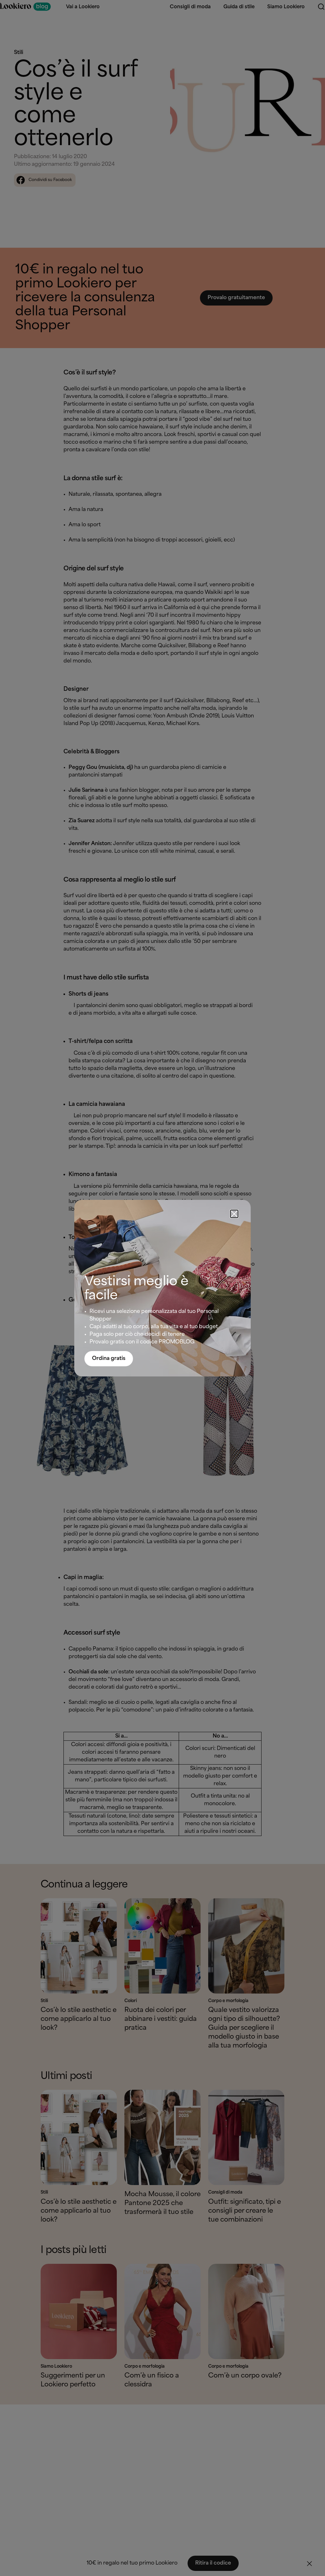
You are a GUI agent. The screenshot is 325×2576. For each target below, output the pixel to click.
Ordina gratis (109, 1359)
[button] (234, 1214)
